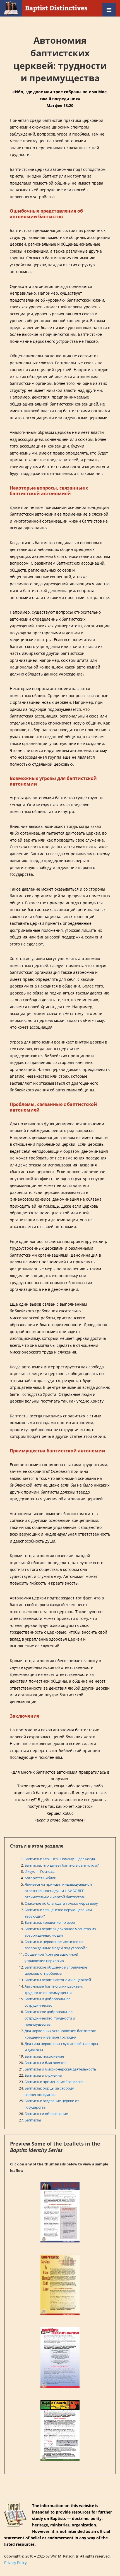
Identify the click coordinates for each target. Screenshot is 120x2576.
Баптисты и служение (43, 2075)
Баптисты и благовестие (45, 2063)
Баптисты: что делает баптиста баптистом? (62, 1865)
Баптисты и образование (46, 2114)
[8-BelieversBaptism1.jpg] (60, 2358)
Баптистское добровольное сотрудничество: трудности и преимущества (50, 2018)
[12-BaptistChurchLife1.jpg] (60, 2430)
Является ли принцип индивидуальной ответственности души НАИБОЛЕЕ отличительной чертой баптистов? (58, 1891)
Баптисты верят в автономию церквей (58, 1980)
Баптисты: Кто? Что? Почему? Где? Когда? (61, 1859)
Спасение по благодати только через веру (61, 1903)
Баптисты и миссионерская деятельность (60, 2069)
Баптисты (33, 2120)
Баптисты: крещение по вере (50, 1922)
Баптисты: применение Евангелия (54, 2082)
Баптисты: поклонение (44, 2056)
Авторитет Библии (40, 1878)
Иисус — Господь (40, 1871)
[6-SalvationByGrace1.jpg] (60, 2285)
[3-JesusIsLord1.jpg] (60, 2212)
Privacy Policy (15, 2563)
